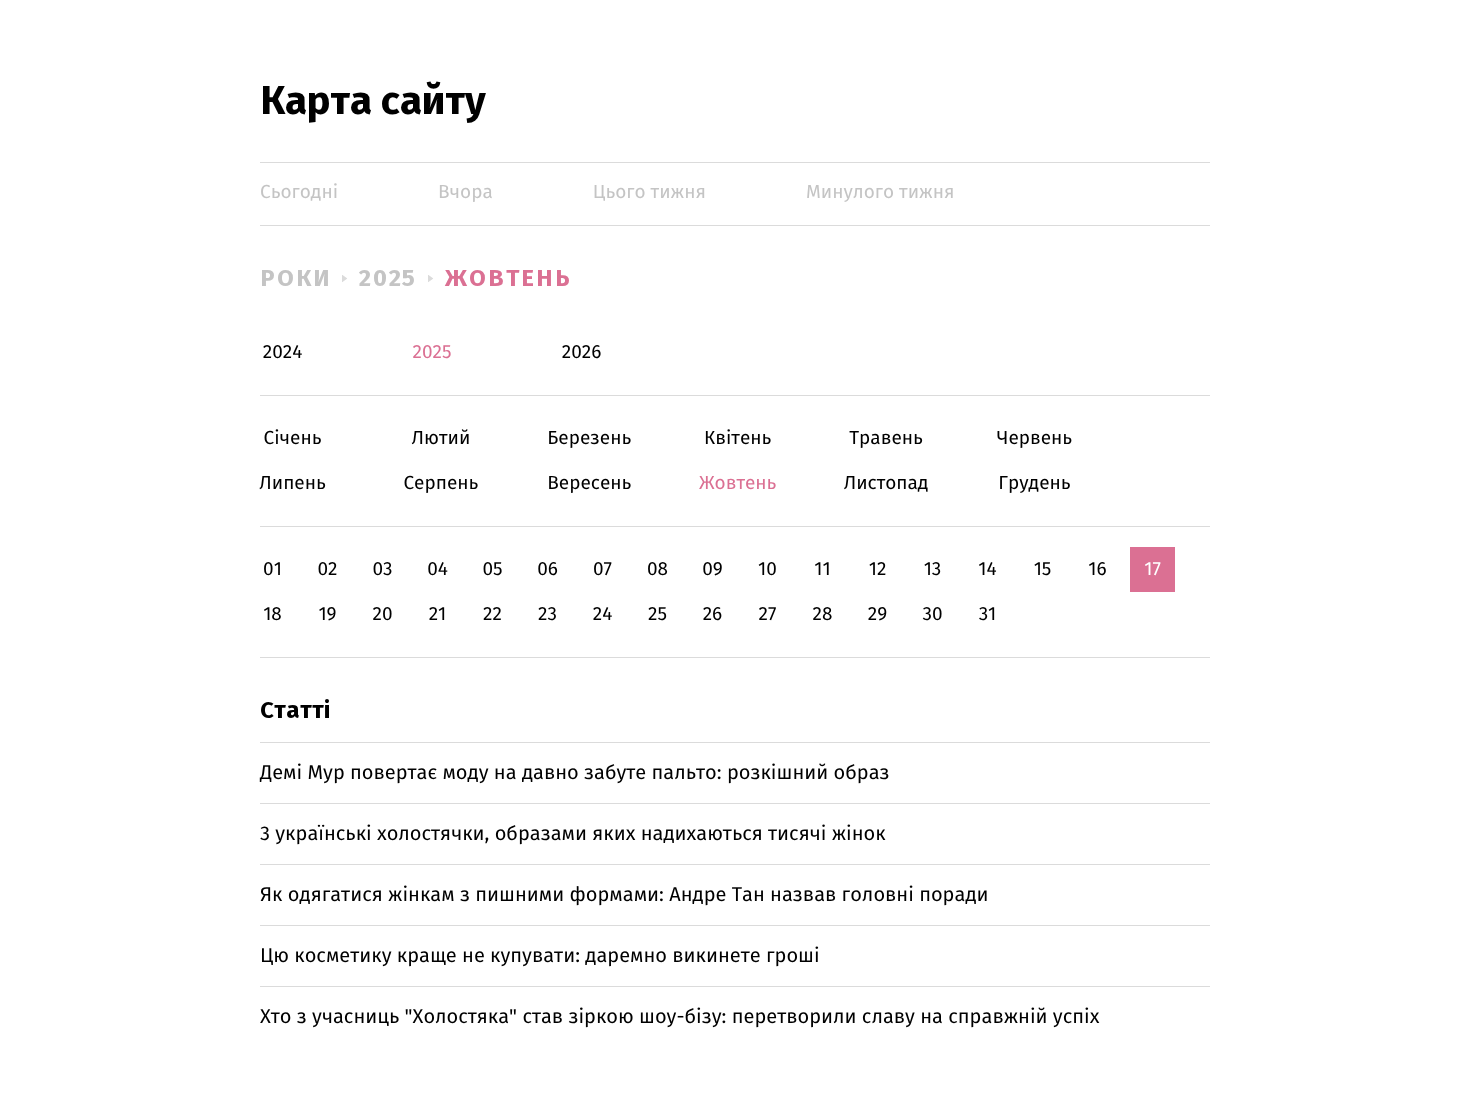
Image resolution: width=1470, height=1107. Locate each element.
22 (492, 614)
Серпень (440, 483)
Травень (886, 438)
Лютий (440, 438)
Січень (292, 438)
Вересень (589, 483)
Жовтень (508, 278)
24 (603, 614)
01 (272, 569)
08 (657, 569)
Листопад (886, 483)
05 (492, 569)
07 (602, 569)
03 (382, 569)
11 (822, 569)
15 (1043, 569)
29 (877, 614)
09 (712, 569)
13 (933, 569)
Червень (1034, 438)
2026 (582, 352)
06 (547, 569)
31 (988, 614)
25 (657, 614)
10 (767, 569)
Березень (589, 438)
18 (272, 614)
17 (1152, 569)
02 (327, 569)
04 (437, 569)
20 (382, 614)
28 (823, 614)
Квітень (737, 438)
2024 (283, 352)
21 (438, 614)
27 (768, 614)
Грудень (1034, 483)
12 (878, 569)
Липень (292, 483)
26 (713, 614)
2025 (388, 278)
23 (547, 614)
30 (932, 614)
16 (1097, 569)
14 (987, 569)
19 (327, 614)
